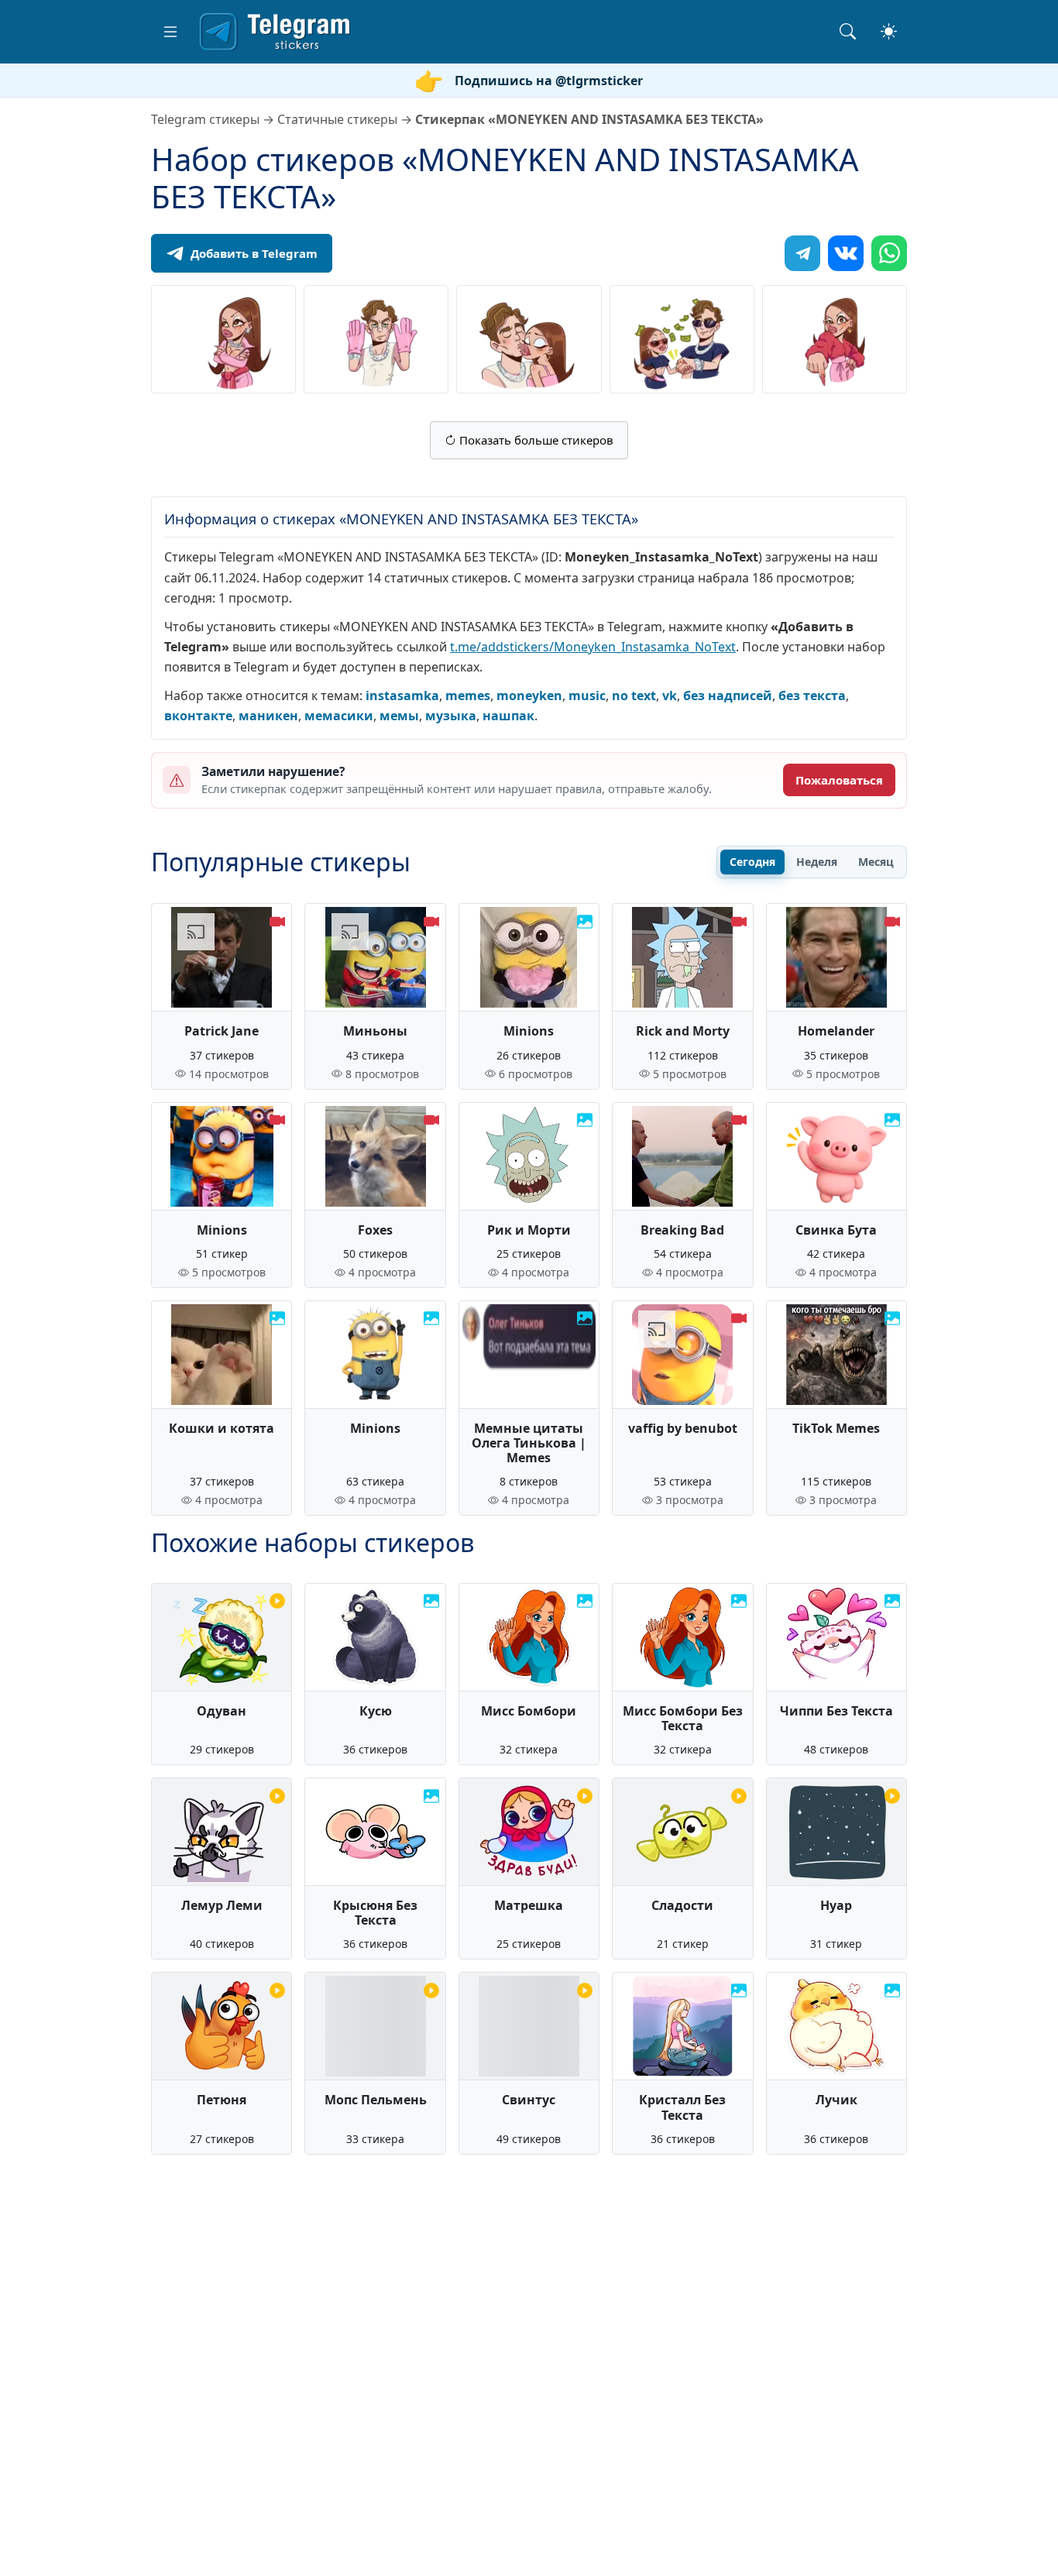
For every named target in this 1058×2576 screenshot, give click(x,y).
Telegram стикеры (205, 119)
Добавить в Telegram (254, 253)
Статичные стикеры (337, 119)
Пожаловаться (839, 780)
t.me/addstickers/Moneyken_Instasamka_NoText (593, 647)
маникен (268, 716)
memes (468, 696)
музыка (451, 716)
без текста (812, 696)
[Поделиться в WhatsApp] (889, 253)
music (587, 696)
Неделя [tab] (817, 862)
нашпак (508, 716)
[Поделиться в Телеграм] (802, 253)
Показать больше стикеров (535, 440)
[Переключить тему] (889, 31)
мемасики (339, 716)
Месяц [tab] (876, 862)
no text (634, 696)
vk (670, 696)
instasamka (402, 696)
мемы (399, 716)
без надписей (728, 696)
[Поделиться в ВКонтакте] (846, 253)
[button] (170, 32)
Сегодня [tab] (752, 862)
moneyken (529, 696)
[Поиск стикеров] (848, 31)
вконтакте (198, 716)
